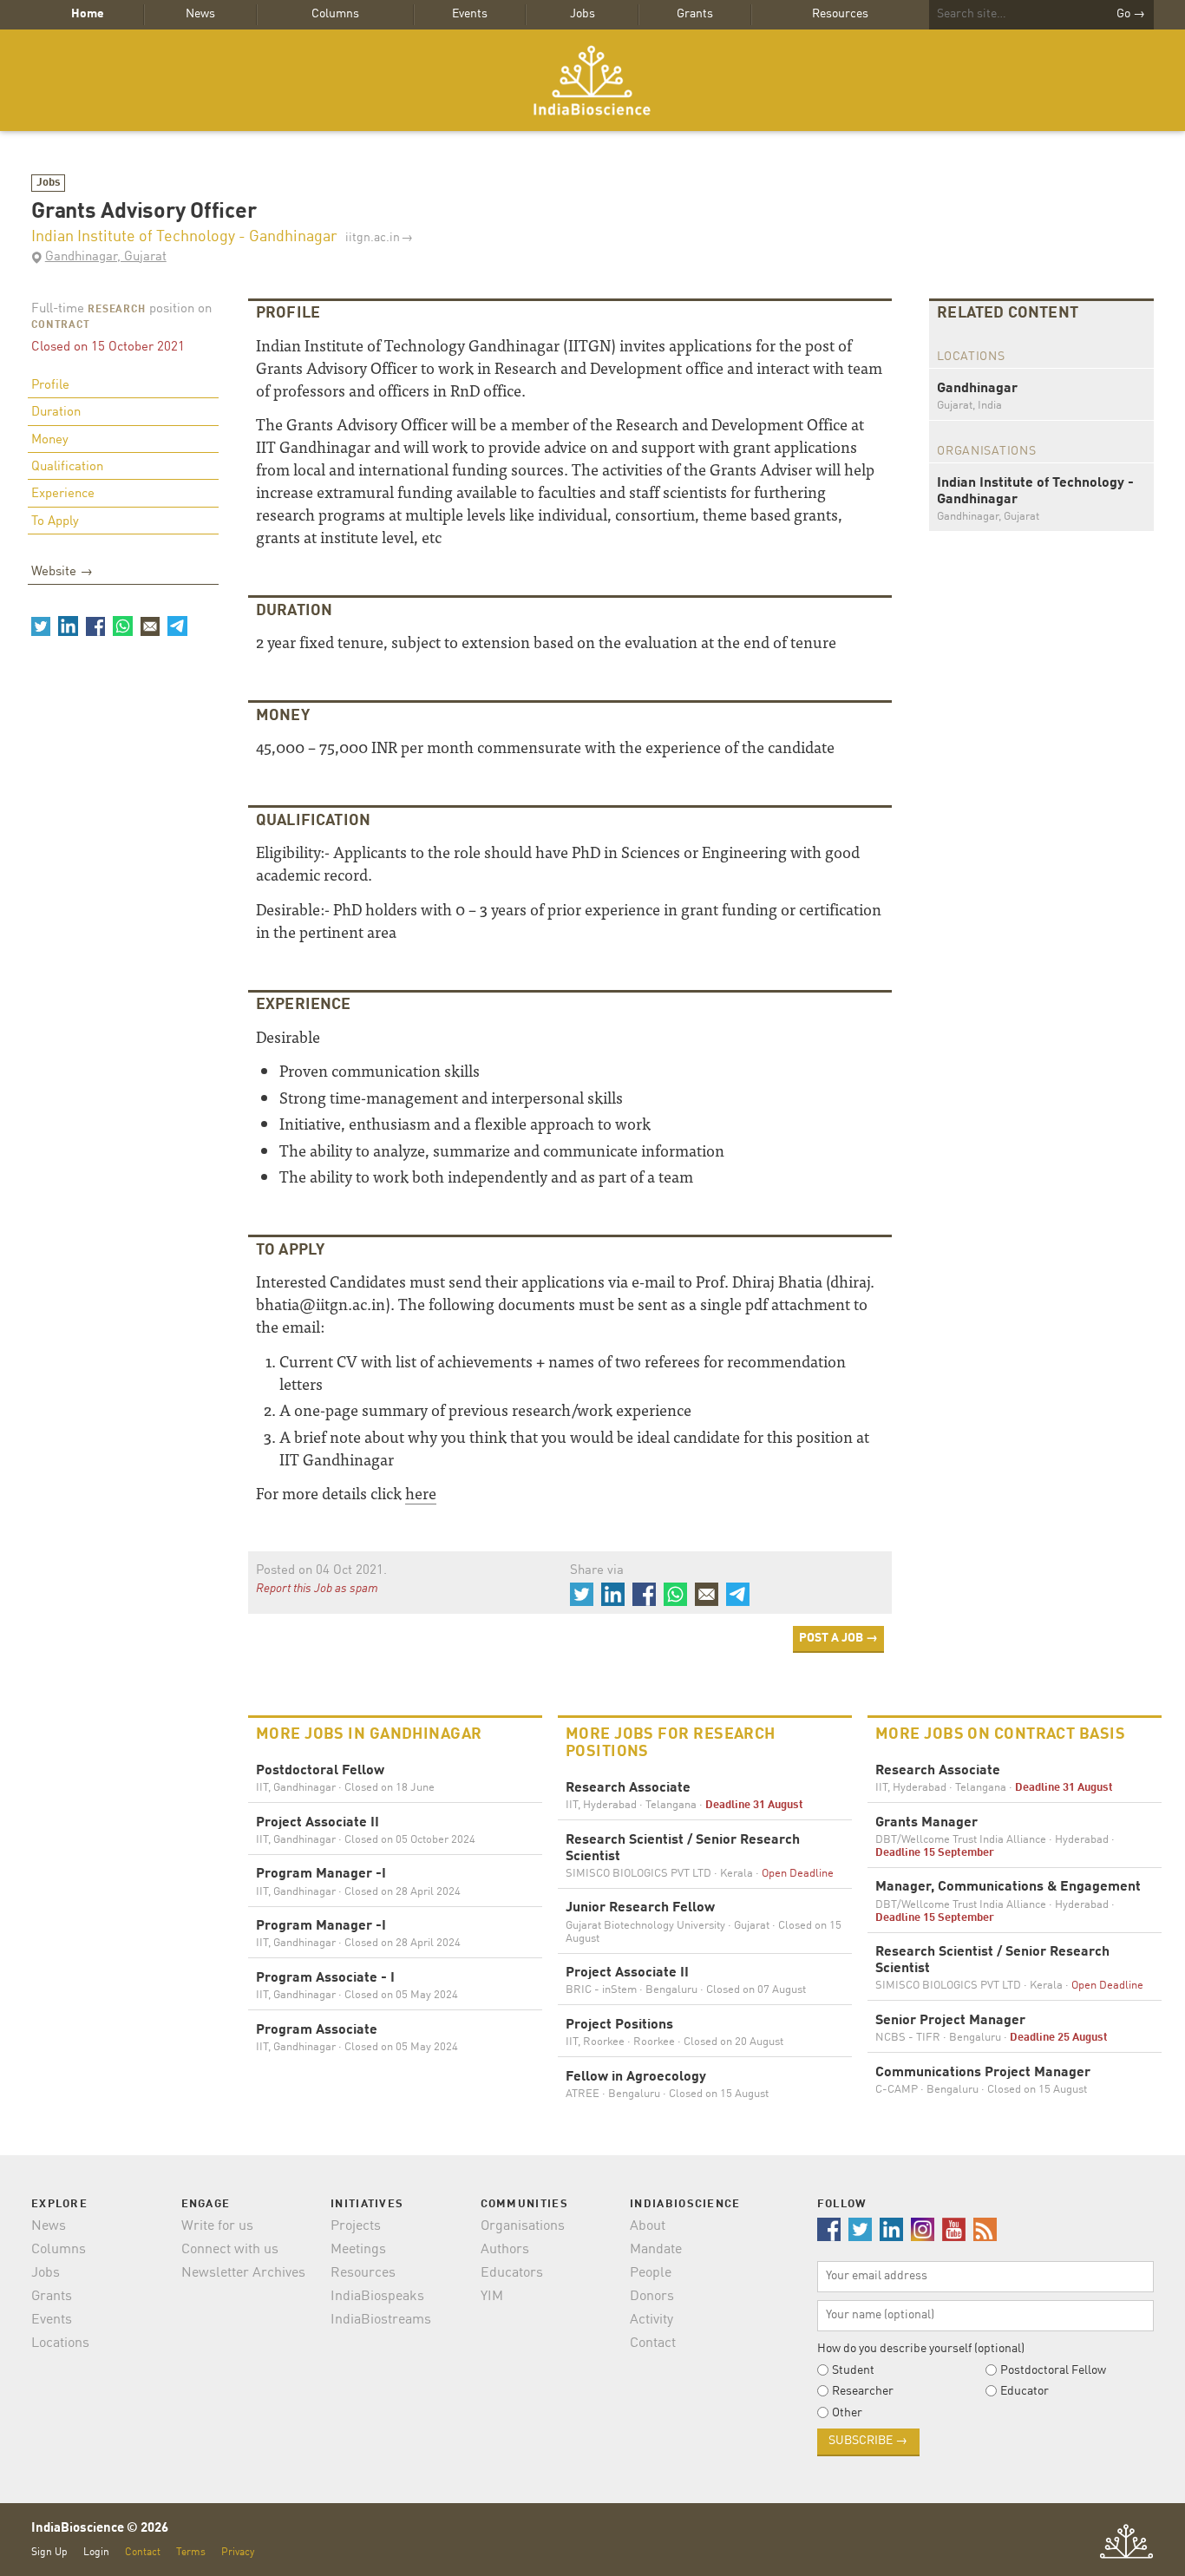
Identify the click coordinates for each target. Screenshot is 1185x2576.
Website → (62, 572)
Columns (335, 14)
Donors (652, 2297)
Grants (695, 14)
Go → (1131, 14)
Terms (191, 2552)
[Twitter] (41, 626)
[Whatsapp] (122, 626)
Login (96, 2552)
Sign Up (49, 2552)
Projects (356, 2226)
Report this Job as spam (317, 1589)
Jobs (583, 14)
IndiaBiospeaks (377, 2297)
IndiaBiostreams (381, 2320)
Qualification (67, 467)
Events (470, 14)
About (648, 2226)
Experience (63, 494)
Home (88, 14)
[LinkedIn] (68, 626)
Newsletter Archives (243, 2273)
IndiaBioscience (592, 80)
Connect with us (230, 2250)
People (651, 2273)
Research (117, 310)
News (200, 14)
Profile (50, 386)
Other (847, 2413)
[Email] (150, 626)
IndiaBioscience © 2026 (100, 2529)
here (421, 1493)
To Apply (55, 522)
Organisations (523, 2226)
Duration (56, 413)
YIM (492, 2297)
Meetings (358, 2250)
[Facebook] (95, 626)
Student (853, 2370)
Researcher (863, 2391)
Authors (505, 2250)
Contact (653, 2343)
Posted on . (321, 1571)
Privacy (238, 2552)
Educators (512, 2273)
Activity (651, 2320)
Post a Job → (838, 1638)
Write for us (217, 2226)
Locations (60, 2343)
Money (50, 440)
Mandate (656, 2250)
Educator (1025, 2391)
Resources (840, 14)
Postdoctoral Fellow (1053, 2370)
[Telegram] (177, 626)
